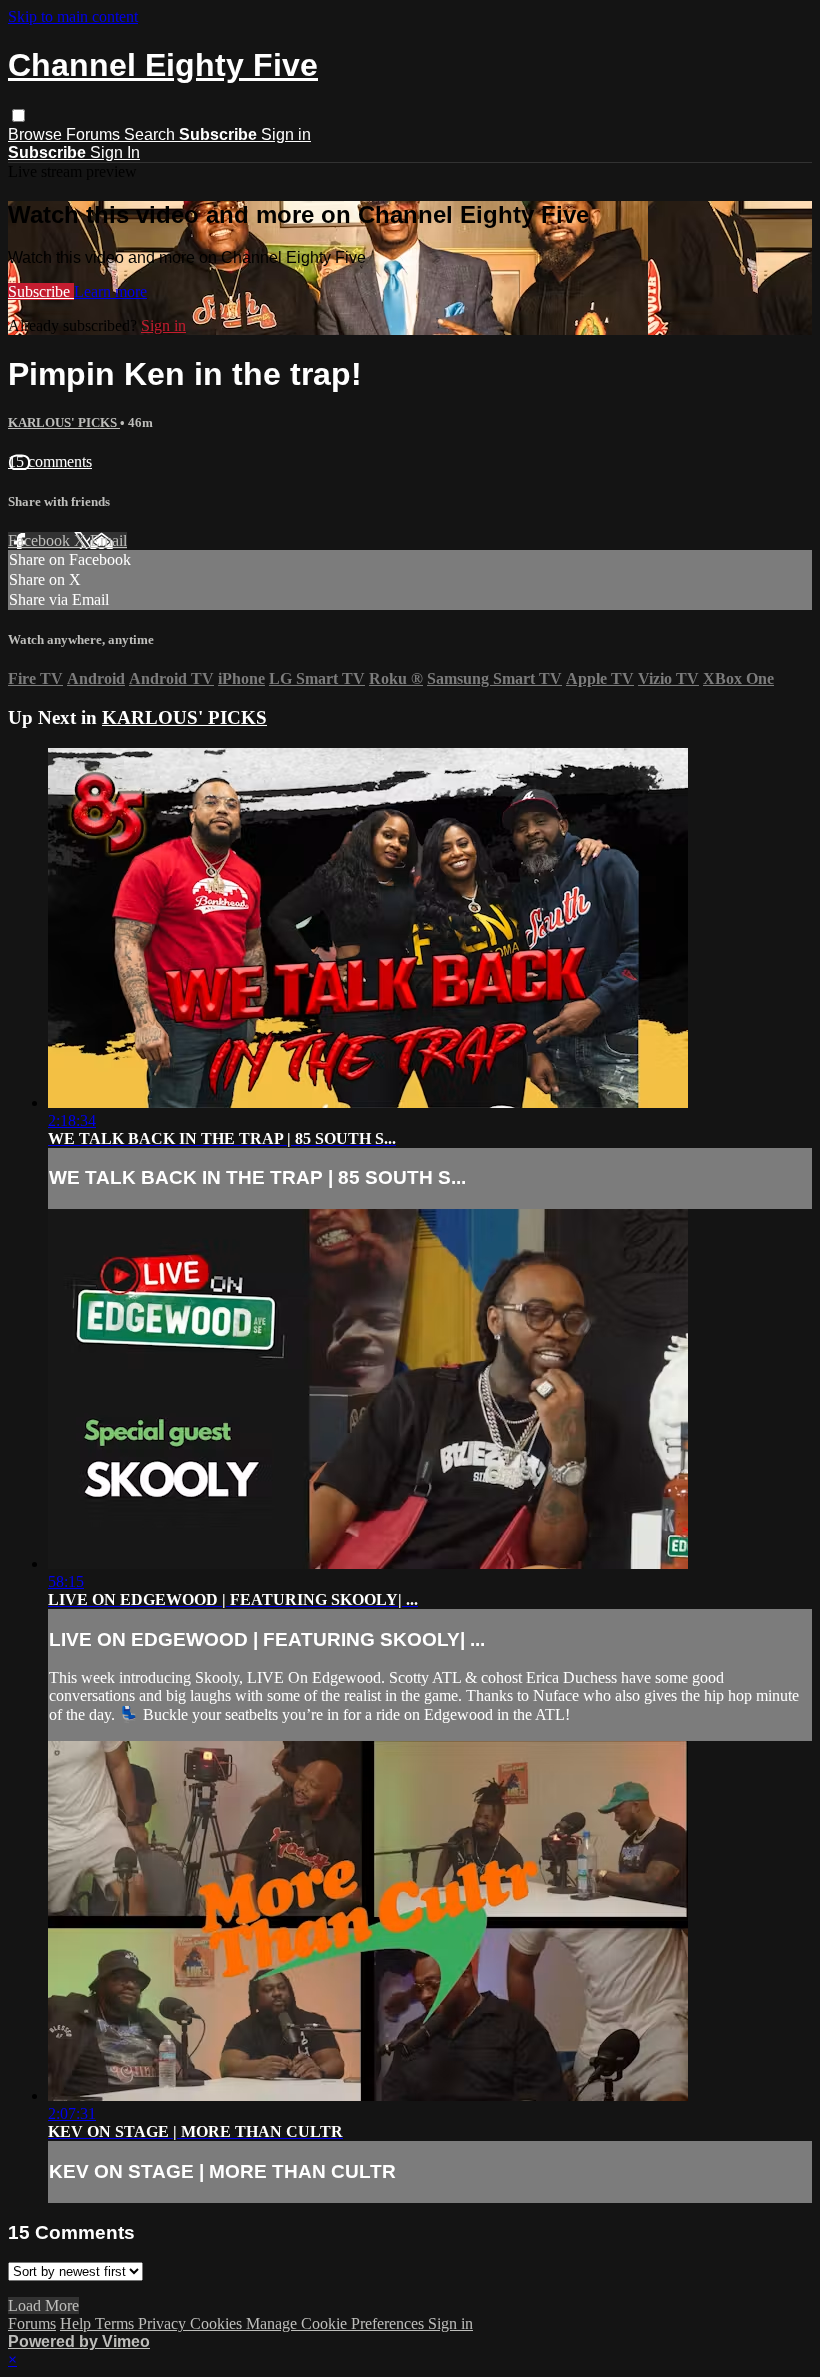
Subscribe (41, 291)
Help (77, 2323)
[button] (18, 115)
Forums (95, 134)
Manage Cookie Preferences (337, 2323)
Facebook (41, 540)
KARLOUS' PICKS (64, 422)
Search (151, 134)
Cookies (218, 2323)
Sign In (115, 152)
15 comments (50, 461)
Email (108, 540)
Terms (116, 2323)
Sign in (286, 134)
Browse (37, 134)
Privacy (164, 2323)
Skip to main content (73, 16)
